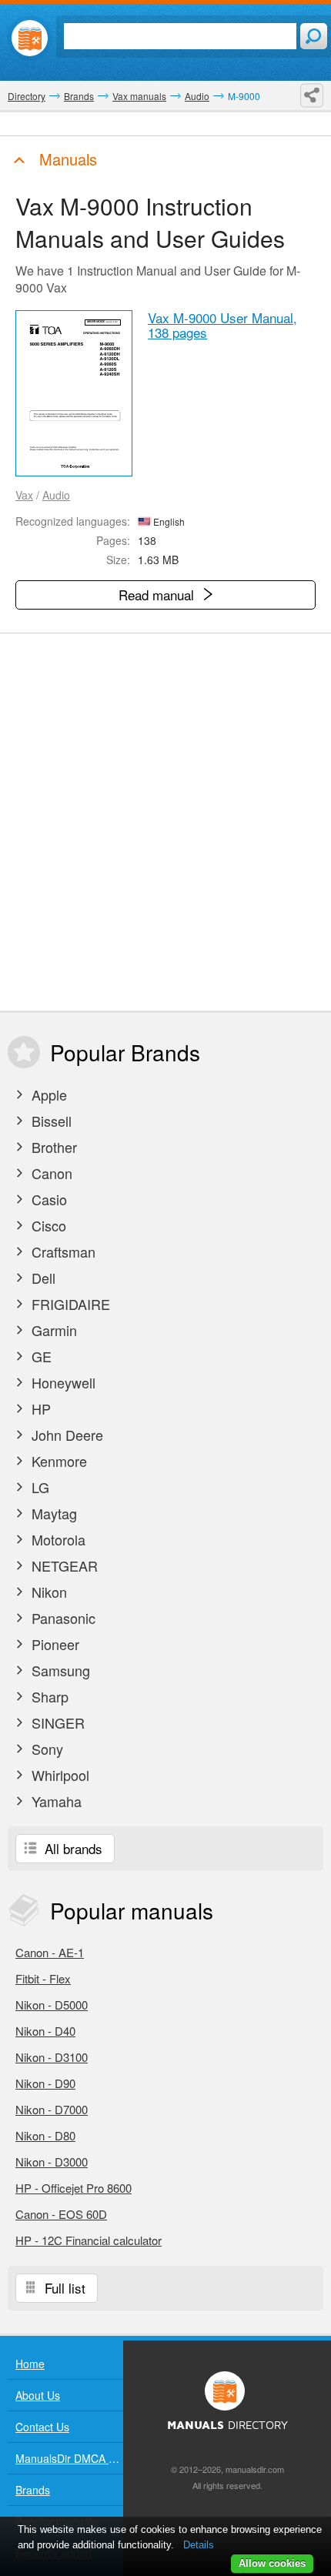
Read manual (158, 595)
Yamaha (55, 1801)
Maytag (52, 1513)
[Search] (314, 36)
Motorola (57, 1539)
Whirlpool (59, 1775)
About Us (38, 2395)
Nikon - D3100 (52, 2057)
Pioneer (53, 1644)
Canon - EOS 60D (61, 2214)
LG (38, 1487)
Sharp (48, 1696)
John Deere (65, 1435)
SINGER (56, 1722)
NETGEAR (63, 1565)
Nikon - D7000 (52, 2109)
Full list (63, 2288)
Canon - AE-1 (50, 1952)
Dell (42, 1278)
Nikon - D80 (45, 2135)
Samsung (59, 1670)
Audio (56, 495)
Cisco (47, 1225)
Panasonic (62, 1618)
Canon (50, 1173)
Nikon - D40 (45, 2031)
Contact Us (42, 2427)
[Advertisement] (165, 822)
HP (39, 1408)
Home (30, 2364)
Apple (47, 1094)
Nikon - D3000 (52, 2162)
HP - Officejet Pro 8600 (74, 2188)
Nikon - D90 (45, 2083)
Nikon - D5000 (52, 2005)
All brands (72, 1848)
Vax (24, 495)
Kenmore (57, 1461)
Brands (33, 2490)
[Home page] (30, 38)
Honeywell (62, 1382)
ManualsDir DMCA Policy (69, 2458)
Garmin (52, 1330)
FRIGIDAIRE (69, 1304)
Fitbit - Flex (43, 1978)
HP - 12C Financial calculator (89, 2240)
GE (40, 1356)
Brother (52, 1147)
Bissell (50, 1121)
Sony (45, 1749)
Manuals (66, 159)
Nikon (47, 1592)
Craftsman (62, 1251)
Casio (47, 1199)
